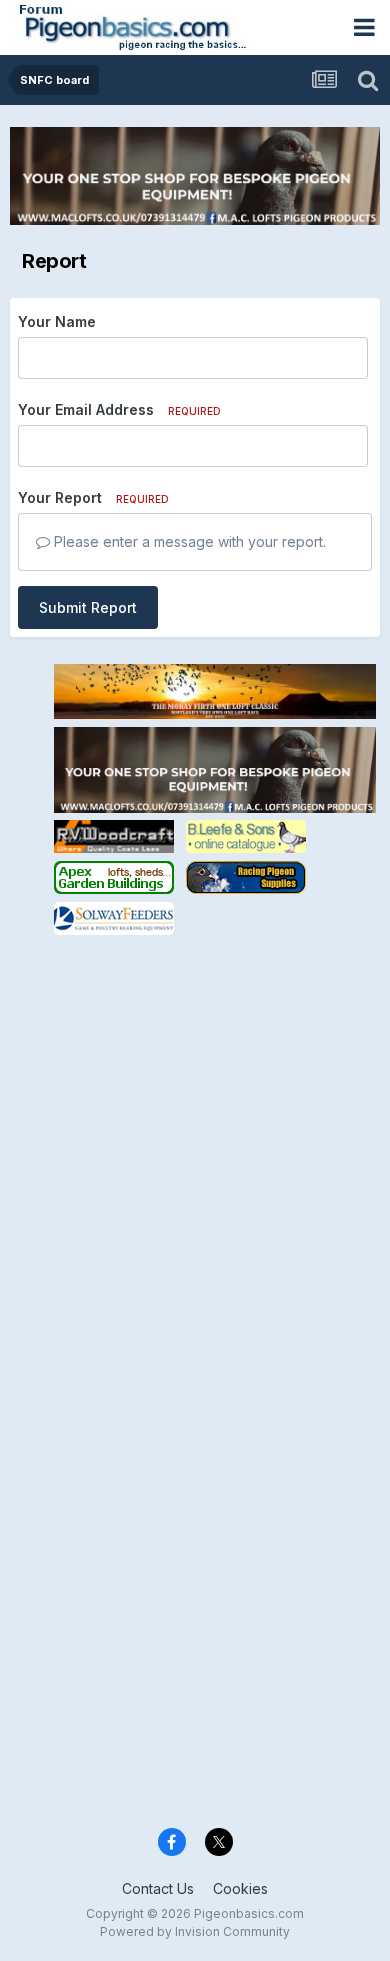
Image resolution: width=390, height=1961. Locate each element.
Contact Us (158, 1888)
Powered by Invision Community (195, 1931)
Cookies (240, 1888)
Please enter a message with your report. (188, 541)
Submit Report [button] (88, 607)
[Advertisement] (195, 1134)
